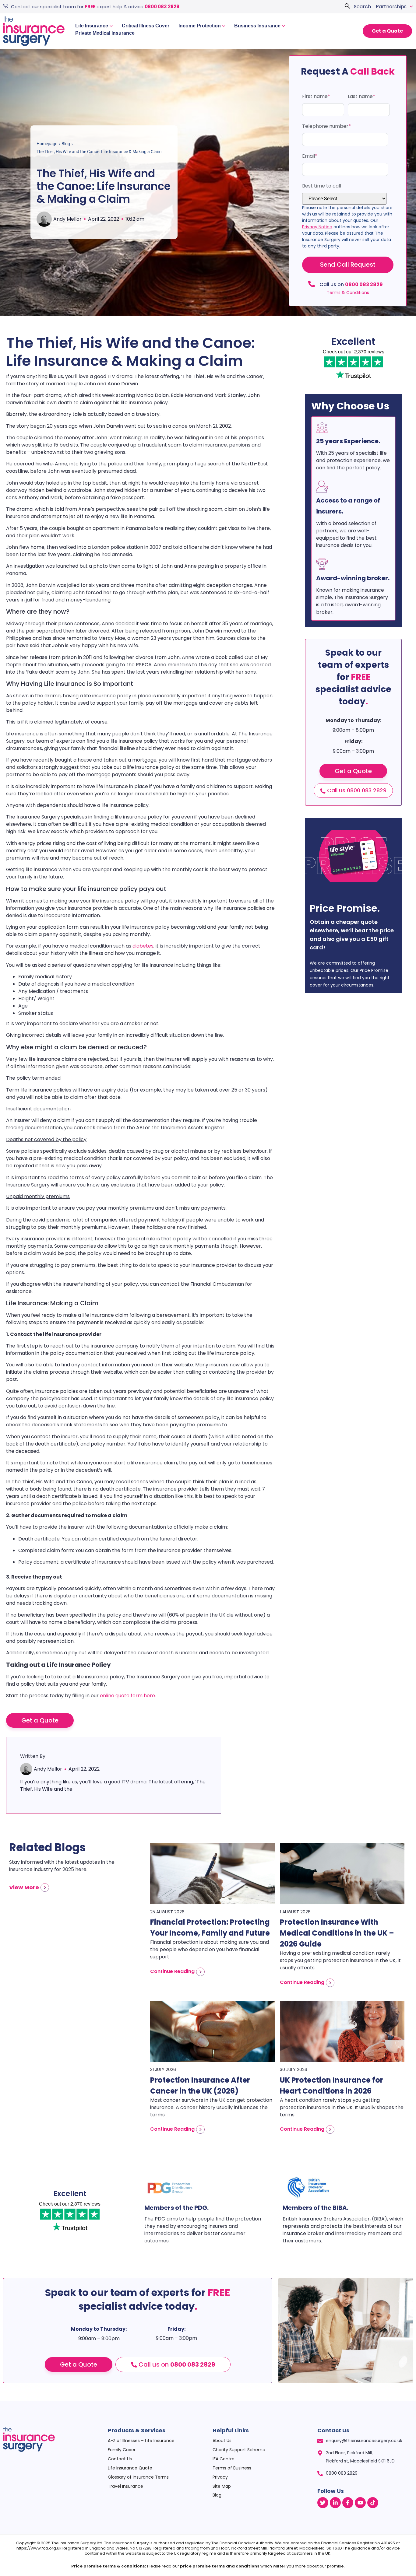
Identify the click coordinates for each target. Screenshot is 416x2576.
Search (362, 7)
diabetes (143, 946)
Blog (66, 144)
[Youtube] (360, 2503)
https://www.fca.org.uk (39, 2548)
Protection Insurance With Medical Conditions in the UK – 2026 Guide (337, 1933)
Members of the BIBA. (316, 2208)
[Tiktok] (373, 2503)
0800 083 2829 (162, 7)
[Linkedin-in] (335, 2503)
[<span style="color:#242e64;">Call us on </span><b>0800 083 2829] (312, 284)
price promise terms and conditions (220, 2566)
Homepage (47, 144)
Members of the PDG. (176, 2208)
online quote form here (127, 1696)
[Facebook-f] (348, 2503)
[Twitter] (323, 2503)
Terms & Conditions (348, 293)
